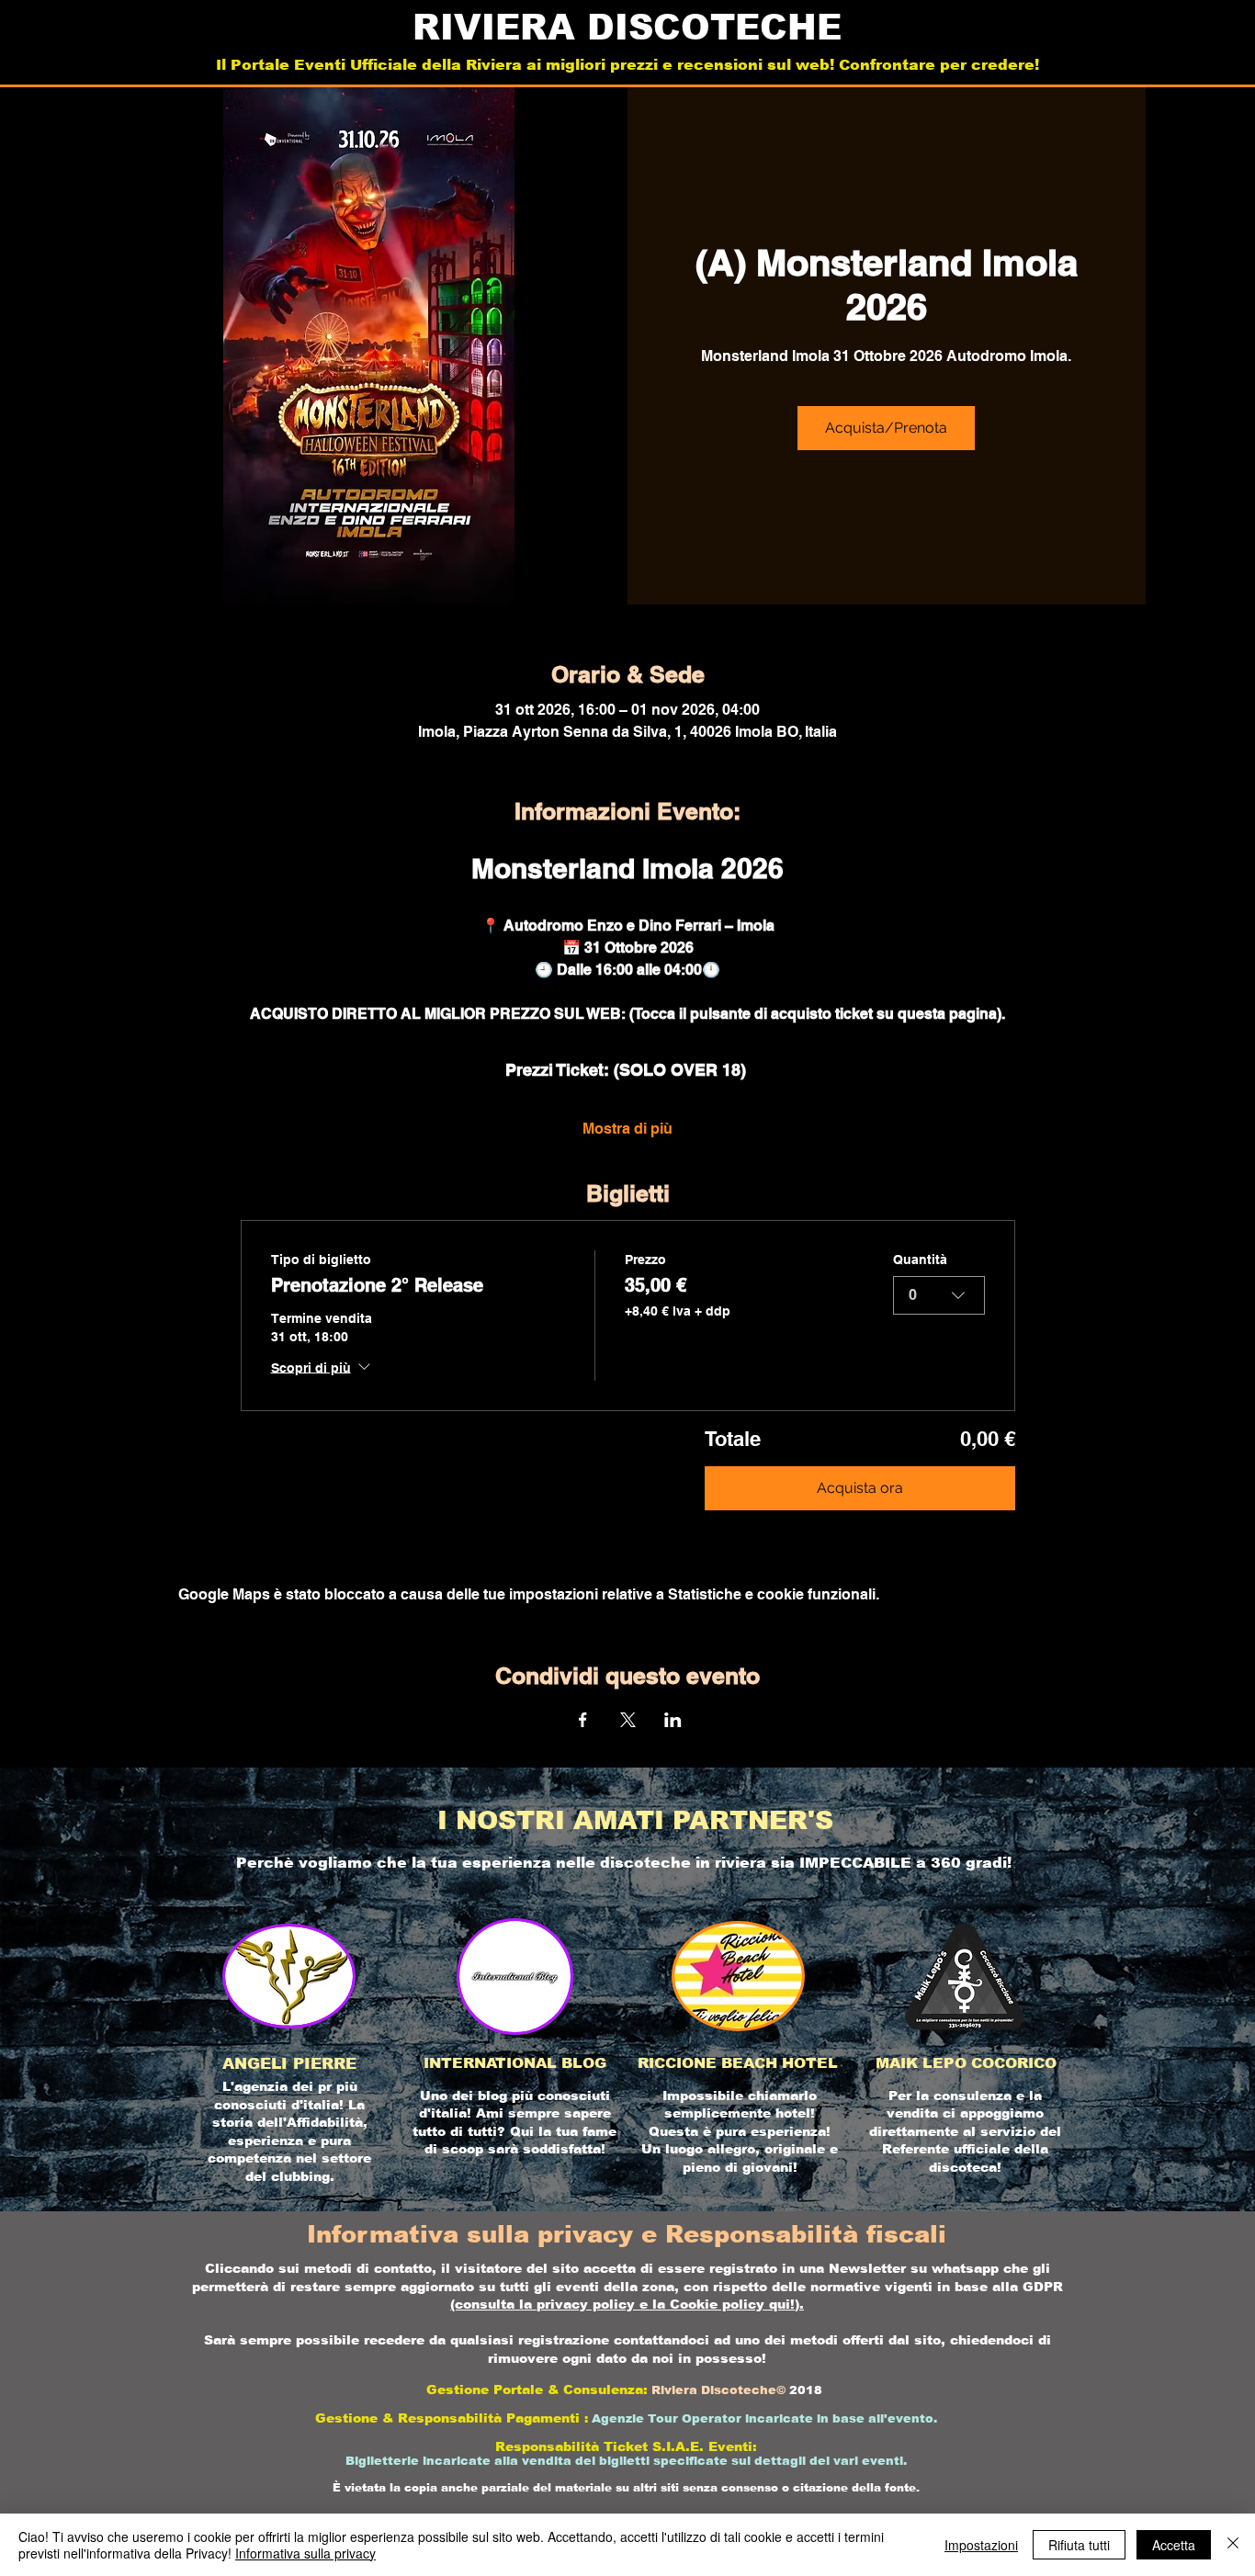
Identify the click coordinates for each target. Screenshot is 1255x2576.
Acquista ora (860, 1488)
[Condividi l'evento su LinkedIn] (673, 1720)
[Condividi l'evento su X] (628, 1720)
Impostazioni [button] (981, 2545)
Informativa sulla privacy (305, 2553)
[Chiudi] (1233, 2545)
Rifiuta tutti (1079, 2545)
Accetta (1174, 2545)
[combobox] (939, 1295)
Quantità (920, 1260)
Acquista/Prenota (886, 428)
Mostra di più (627, 1129)
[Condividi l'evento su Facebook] (583, 1720)
